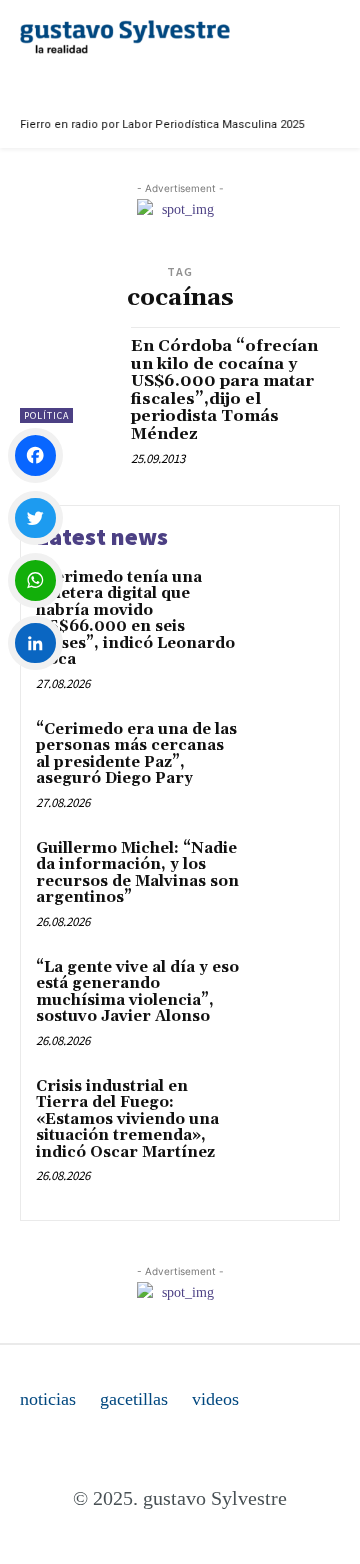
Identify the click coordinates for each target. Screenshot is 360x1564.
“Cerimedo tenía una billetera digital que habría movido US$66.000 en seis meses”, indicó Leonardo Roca (135, 619)
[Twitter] (35, 518)
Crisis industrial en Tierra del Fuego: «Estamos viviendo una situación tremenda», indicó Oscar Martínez (127, 1119)
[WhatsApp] (35, 580)
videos (215, 1399)
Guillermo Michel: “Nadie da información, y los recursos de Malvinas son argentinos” (137, 873)
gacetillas (134, 1399)
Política (46, 415)
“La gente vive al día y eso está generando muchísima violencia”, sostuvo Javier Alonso (137, 992)
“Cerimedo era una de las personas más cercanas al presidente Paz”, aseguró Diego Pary (136, 754)
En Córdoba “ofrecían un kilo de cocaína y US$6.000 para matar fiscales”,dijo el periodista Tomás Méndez (224, 390)
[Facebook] (35, 455)
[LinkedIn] (35, 643)
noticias (48, 1399)
